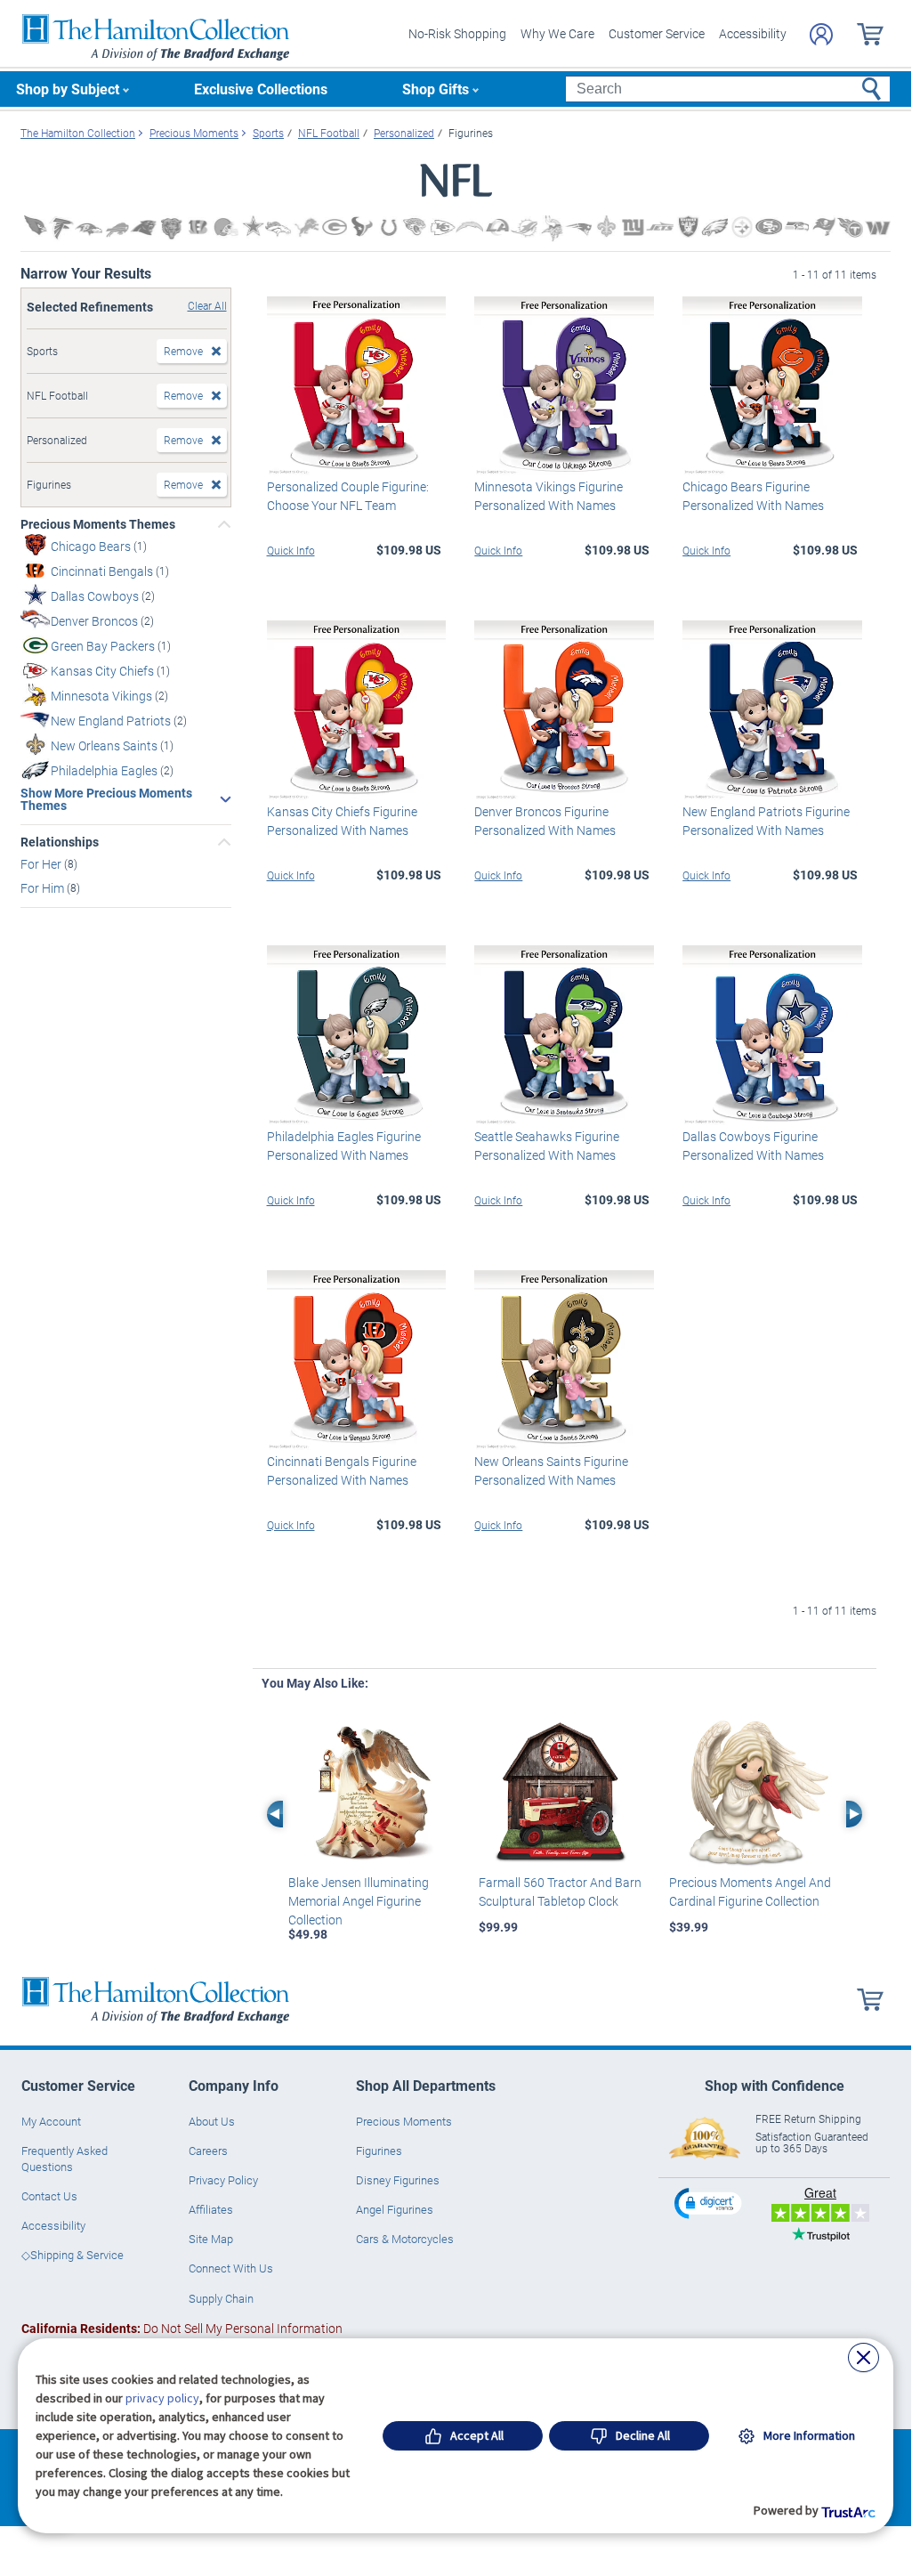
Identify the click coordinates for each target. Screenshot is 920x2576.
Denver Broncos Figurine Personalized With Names (545, 821)
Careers (208, 2151)
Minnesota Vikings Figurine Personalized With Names (549, 496)
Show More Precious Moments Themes (106, 799)
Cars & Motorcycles (405, 2239)
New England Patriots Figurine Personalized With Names (766, 821)
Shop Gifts (436, 89)
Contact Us (49, 2196)
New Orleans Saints (105, 745)
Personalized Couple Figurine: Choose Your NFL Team (348, 496)
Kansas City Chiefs (104, 671)
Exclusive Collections (261, 89)
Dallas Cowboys (96, 596)
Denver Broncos (96, 621)
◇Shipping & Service (73, 2255)
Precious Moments (404, 2121)
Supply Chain (221, 2298)
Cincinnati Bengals (103, 571)
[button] (710, 2203)
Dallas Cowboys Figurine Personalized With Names (753, 1146)
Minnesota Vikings (103, 696)
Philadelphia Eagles (105, 770)
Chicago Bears (92, 546)
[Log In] (821, 34)
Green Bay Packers (104, 646)
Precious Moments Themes (98, 524)
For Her (42, 864)
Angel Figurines (395, 2209)
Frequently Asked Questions (65, 2159)
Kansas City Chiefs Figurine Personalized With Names (342, 821)
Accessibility (753, 33)
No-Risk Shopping (457, 33)
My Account (51, 2121)
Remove (183, 351)
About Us (212, 2121)
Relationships (60, 842)
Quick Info (291, 550)
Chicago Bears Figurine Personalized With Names (753, 496)
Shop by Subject (68, 89)
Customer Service (657, 33)
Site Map (211, 2239)
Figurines (379, 2151)
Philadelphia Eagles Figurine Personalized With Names (344, 1146)
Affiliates (211, 2209)
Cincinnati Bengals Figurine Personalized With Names (342, 1470)
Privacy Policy (223, 2180)
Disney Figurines (398, 2180)
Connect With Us (231, 2268)
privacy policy (162, 2398)
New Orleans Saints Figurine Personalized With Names (551, 1470)
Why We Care (557, 33)
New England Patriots (112, 721)
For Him (44, 888)
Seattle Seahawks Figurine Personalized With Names (547, 1146)
